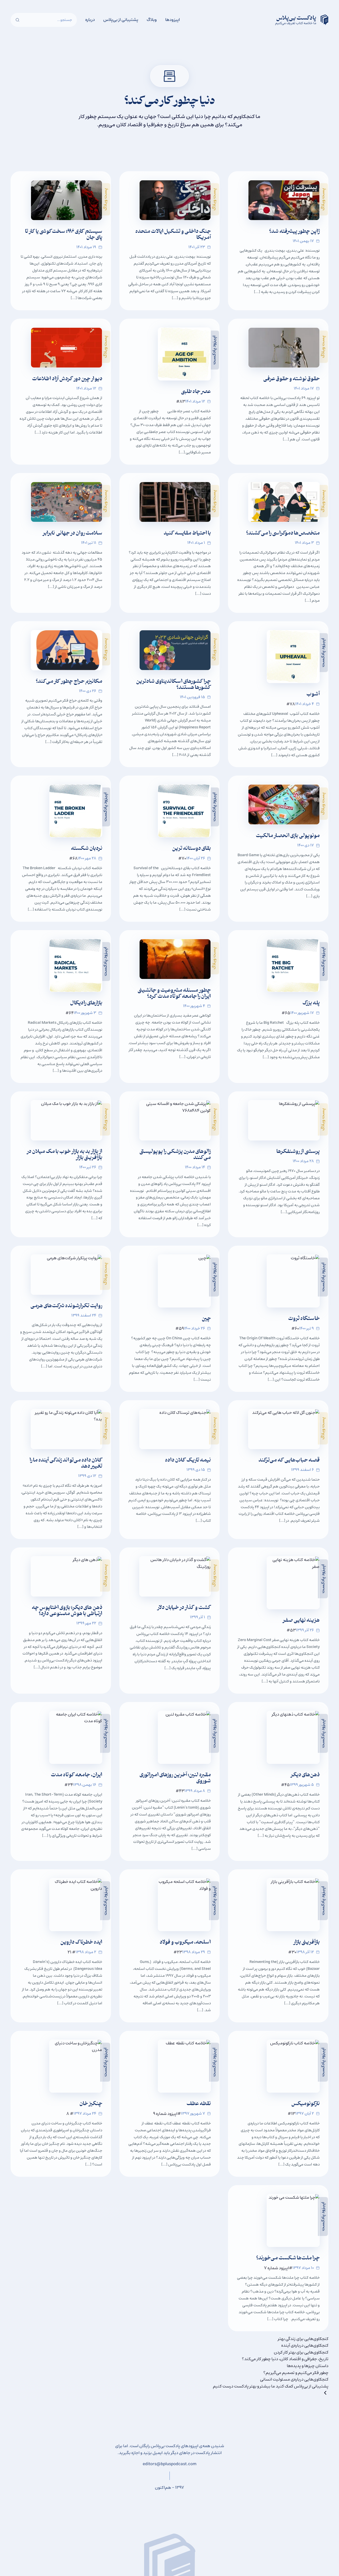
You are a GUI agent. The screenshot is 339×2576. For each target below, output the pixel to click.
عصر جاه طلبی (196, 392)
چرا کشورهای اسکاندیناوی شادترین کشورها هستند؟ (173, 685)
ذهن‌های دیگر (305, 1775)
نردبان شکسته (87, 849)
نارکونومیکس (305, 2104)
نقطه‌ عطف (199, 2104)
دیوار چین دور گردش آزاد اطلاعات (67, 379)
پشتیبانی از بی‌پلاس (121, 20)
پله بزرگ (311, 1003)
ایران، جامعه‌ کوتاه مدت (77, 1775)
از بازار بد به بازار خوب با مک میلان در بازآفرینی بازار (64, 1155)
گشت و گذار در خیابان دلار (184, 1608)
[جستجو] (17, 20)
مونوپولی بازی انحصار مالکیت (288, 836)
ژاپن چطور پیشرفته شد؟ (294, 232)
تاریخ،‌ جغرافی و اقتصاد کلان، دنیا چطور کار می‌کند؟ (285, 2359)
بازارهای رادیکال (86, 1003)
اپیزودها (173, 20)
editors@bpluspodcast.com (170, 2464)
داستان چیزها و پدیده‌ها (308, 2366)
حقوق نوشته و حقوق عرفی (291, 379)
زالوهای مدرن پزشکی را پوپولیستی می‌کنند (175, 1155)
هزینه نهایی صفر (301, 1621)
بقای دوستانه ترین (191, 849)
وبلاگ (152, 20)
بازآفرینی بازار (307, 1943)
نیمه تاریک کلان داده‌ (188, 1461)
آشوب (313, 695)
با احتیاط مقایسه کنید (187, 534)
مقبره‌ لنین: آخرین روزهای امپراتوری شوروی (175, 1778)
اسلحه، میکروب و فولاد (185, 1943)
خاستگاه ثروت (304, 1319)
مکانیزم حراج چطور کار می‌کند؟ (69, 682)
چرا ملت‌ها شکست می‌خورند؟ (288, 2258)
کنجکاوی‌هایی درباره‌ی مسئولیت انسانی (294, 2379)
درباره (90, 20)
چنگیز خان (91, 2104)
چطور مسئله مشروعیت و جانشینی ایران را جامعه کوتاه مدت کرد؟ (174, 994)
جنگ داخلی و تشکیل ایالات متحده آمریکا (173, 235)
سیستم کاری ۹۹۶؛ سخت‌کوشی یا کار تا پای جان (64, 235)
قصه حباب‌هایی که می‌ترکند (289, 1461)
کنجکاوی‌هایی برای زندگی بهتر (303, 2339)
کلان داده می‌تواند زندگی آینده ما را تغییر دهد (66, 1464)
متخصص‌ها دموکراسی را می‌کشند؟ (283, 534)
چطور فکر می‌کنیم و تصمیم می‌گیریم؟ (296, 2373)
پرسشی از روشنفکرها (298, 1152)
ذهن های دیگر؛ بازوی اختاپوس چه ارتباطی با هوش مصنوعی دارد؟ (67, 1611)
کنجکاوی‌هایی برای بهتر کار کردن (301, 2352)
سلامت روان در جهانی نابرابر (72, 534)
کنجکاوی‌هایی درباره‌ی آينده (305, 2345)
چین (206, 1319)
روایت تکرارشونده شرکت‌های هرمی (66, 1306)
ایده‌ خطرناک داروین (81, 1943)
